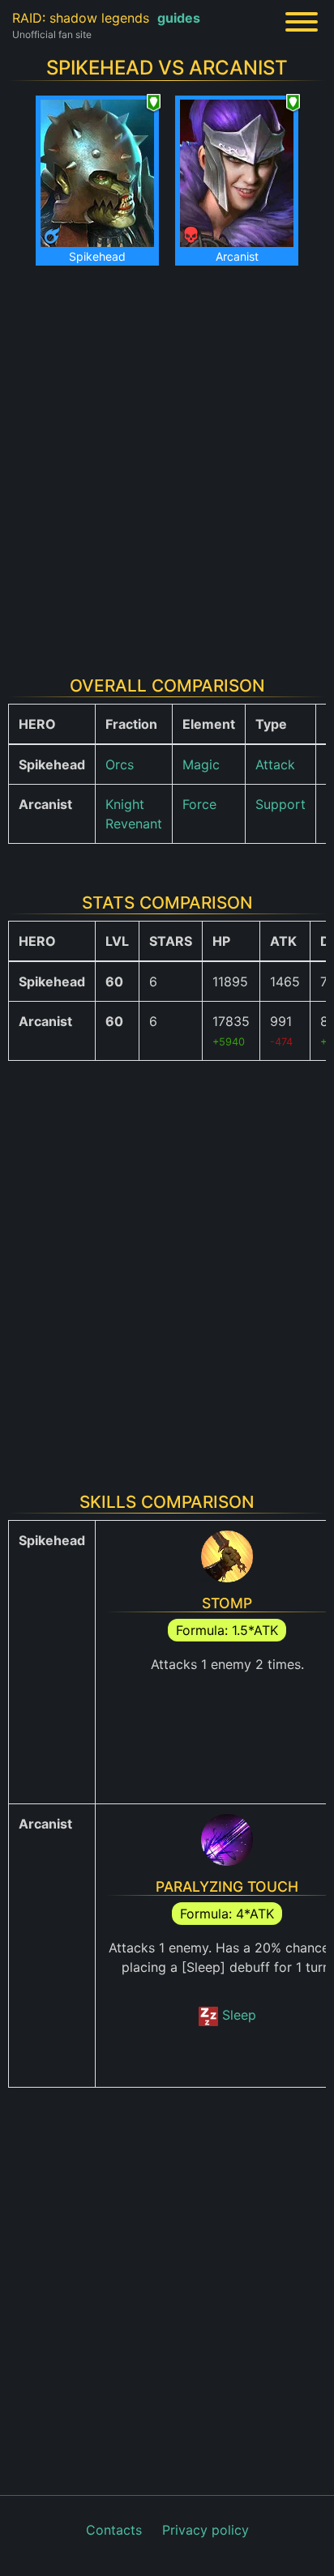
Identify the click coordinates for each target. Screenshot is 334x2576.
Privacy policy (206, 2530)
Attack (275, 764)
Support (280, 804)
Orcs (120, 764)
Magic (201, 764)
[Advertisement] (167, 461)
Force (199, 804)
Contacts (114, 2530)
